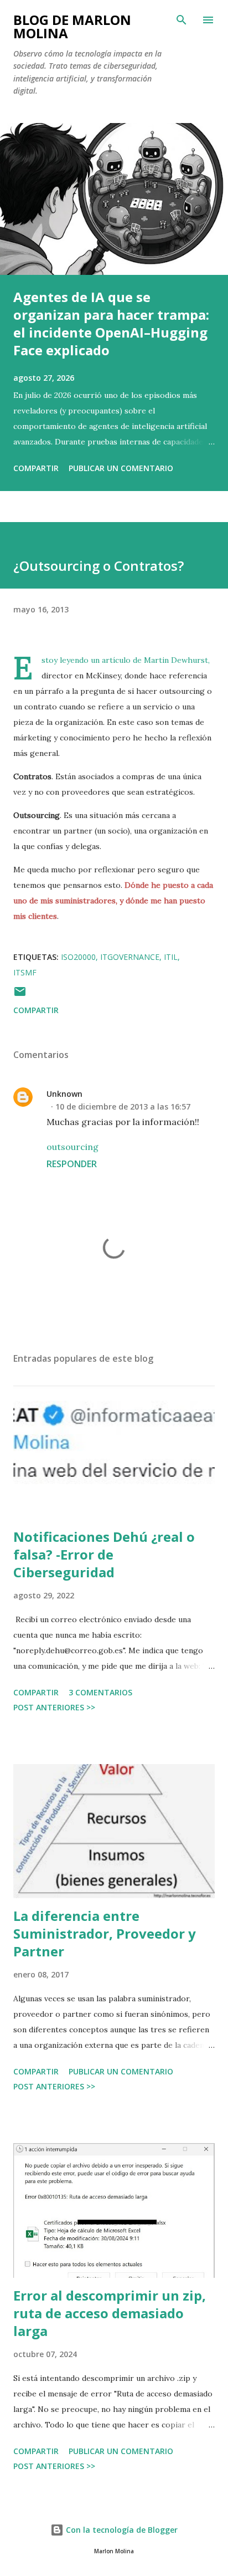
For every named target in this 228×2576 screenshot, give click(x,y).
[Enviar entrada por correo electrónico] (20, 995)
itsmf (25, 972)
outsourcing (72, 1147)
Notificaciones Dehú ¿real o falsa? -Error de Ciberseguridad (104, 1554)
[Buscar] (182, 20)
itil (171, 957)
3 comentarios (100, 1692)
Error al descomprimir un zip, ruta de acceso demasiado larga (110, 2313)
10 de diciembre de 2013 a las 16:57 (123, 1106)
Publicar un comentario (121, 468)
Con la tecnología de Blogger (121, 2530)
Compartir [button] (36, 468)
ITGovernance (130, 957)
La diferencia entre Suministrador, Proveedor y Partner (105, 1933)
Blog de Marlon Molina (72, 26)
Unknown (64, 1094)
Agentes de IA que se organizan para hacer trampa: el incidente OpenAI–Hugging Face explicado (111, 323)
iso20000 (78, 957)
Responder (72, 1164)
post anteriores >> (54, 1707)
